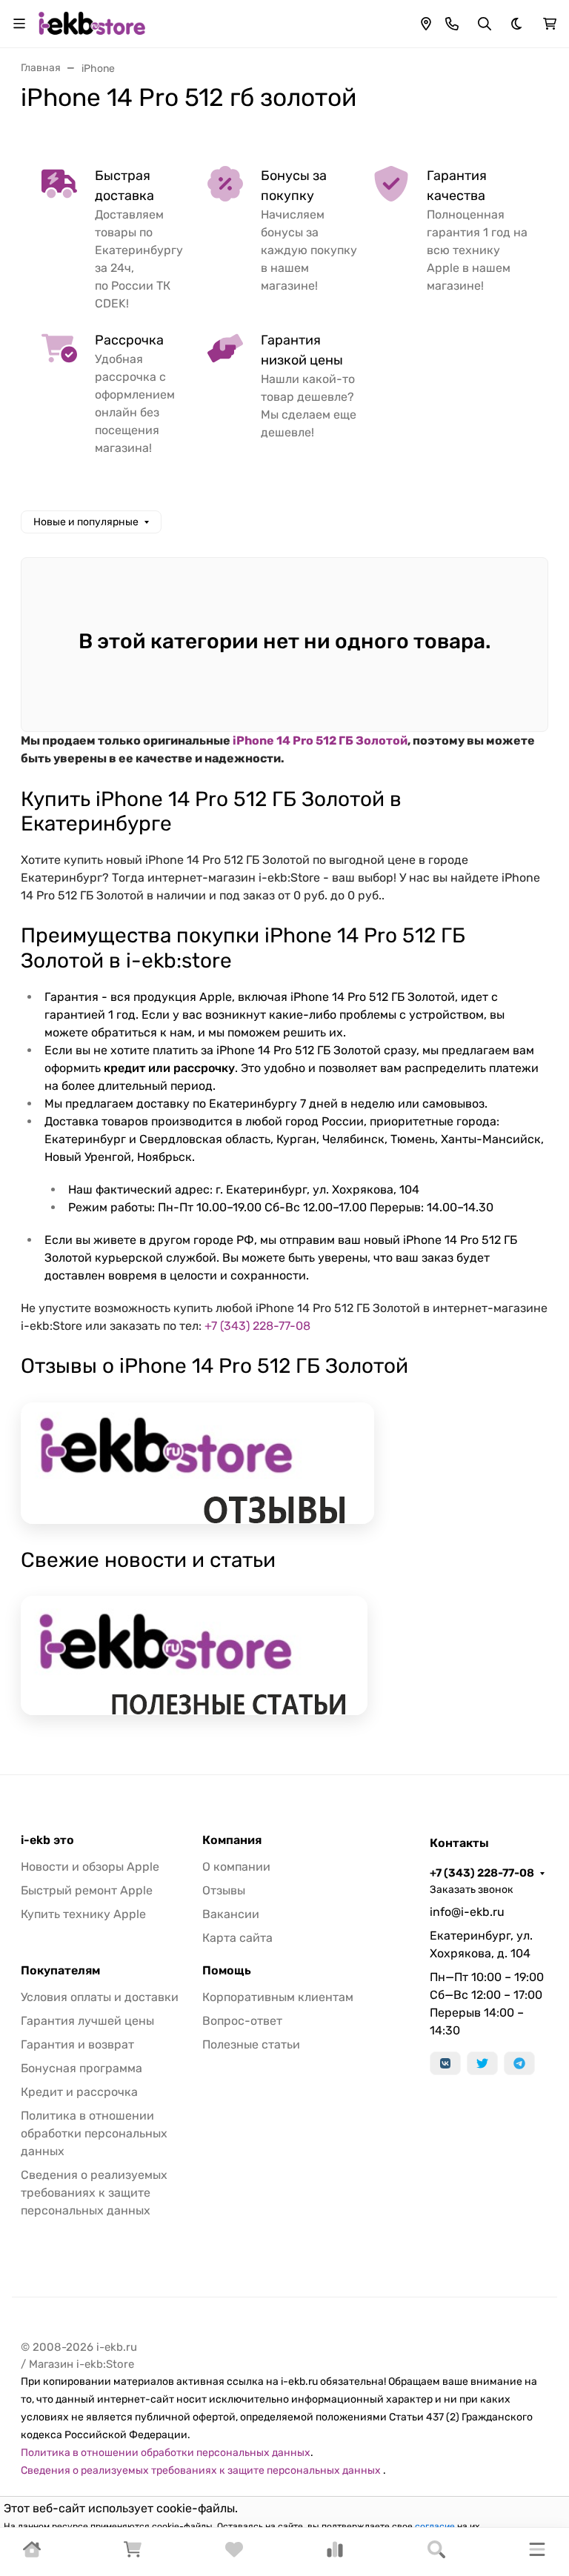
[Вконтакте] (445, 2063)
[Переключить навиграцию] (19, 24)
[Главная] (32, 2554)
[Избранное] (234, 2554)
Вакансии (231, 1914)
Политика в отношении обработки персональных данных (94, 2133)
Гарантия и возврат (77, 2044)
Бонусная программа (81, 2068)
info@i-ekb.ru (467, 1912)
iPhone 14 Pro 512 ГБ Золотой (320, 740)
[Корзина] (133, 2554)
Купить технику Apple (83, 1914)
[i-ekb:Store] (96, 23)
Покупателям (60, 1971)
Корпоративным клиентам (278, 1997)
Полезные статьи (251, 2044)
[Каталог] (537, 2552)
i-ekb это (47, 1840)
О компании (236, 1867)
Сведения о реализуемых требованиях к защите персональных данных (94, 2193)
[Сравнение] (335, 2554)
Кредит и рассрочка (79, 2092)
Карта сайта (237, 1938)
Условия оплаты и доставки (100, 1997)
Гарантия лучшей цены (87, 2021)
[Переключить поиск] (485, 24)
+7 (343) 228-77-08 (257, 1326)
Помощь (227, 1971)
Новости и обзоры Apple (90, 1867)
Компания (232, 1840)
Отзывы (224, 1890)
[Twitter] (482, 2063)
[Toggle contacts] (452, 24)
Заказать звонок (472, 1890)
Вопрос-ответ (242, 2021)
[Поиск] (436, 2552)
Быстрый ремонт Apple (87, 1890)
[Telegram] (519, 2063)
